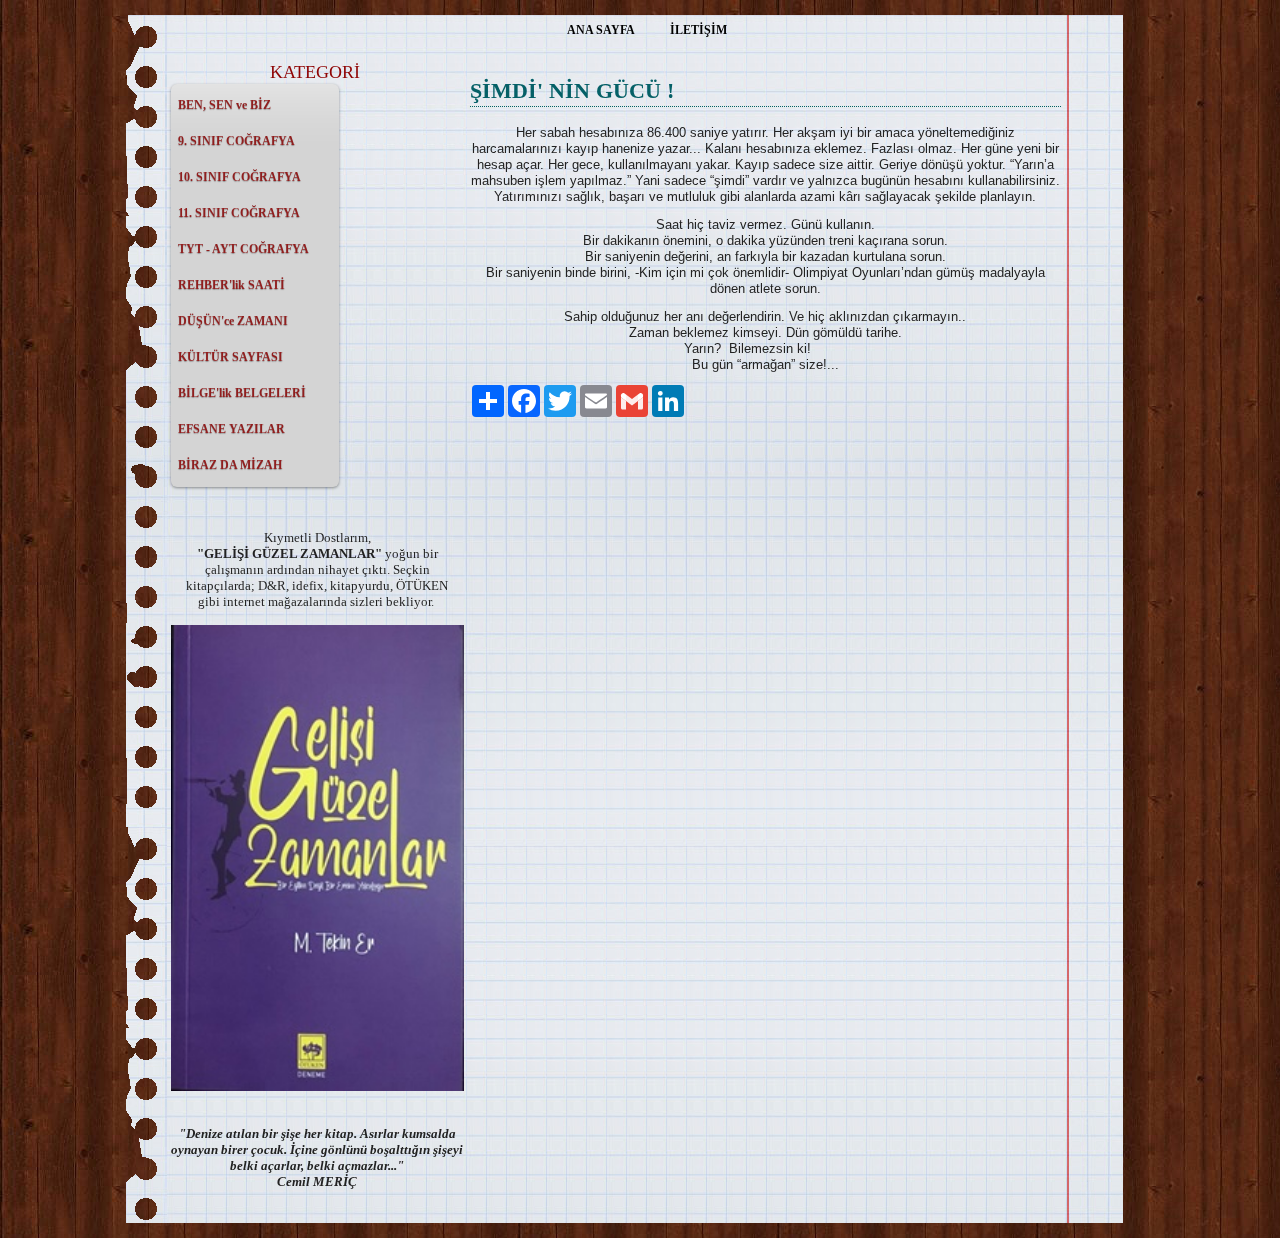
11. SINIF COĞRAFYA (239, 213)
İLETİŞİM (698, 30)
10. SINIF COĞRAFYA (239, 177)
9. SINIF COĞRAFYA (236, 141)
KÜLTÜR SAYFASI (230, 357)
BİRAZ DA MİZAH (230, 465)
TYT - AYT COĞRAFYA (243, 249)
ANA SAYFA (601, 30)
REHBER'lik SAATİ (231, 285)
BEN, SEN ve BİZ (224, 105)
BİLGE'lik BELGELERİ (242, 393)
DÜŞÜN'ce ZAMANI (233, 321)
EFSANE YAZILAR (231, 429)
